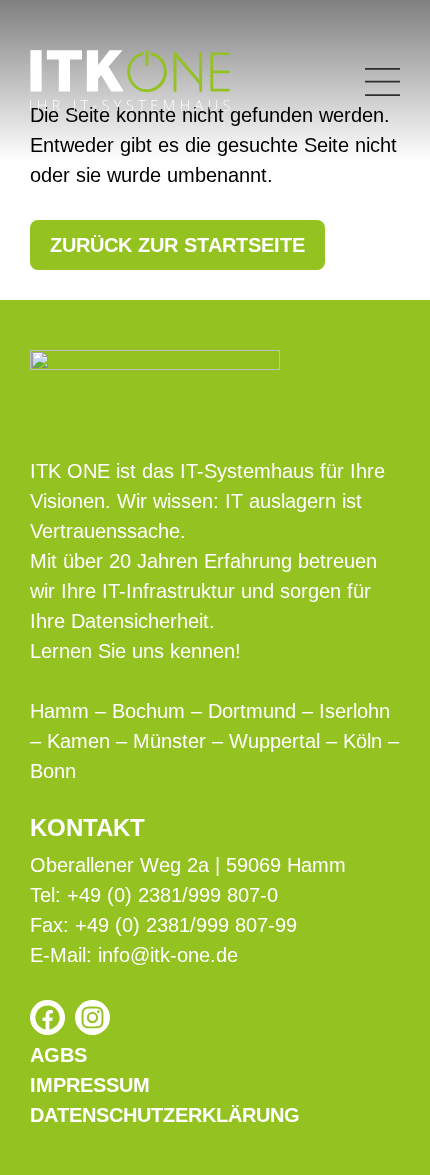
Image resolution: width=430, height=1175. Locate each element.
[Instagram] (92, 1017)
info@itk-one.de (168, 955)
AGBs (58, 1055)
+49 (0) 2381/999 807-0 (172, 895)
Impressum (90, 1085)
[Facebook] (47, 1017)
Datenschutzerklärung (165, 1115)
